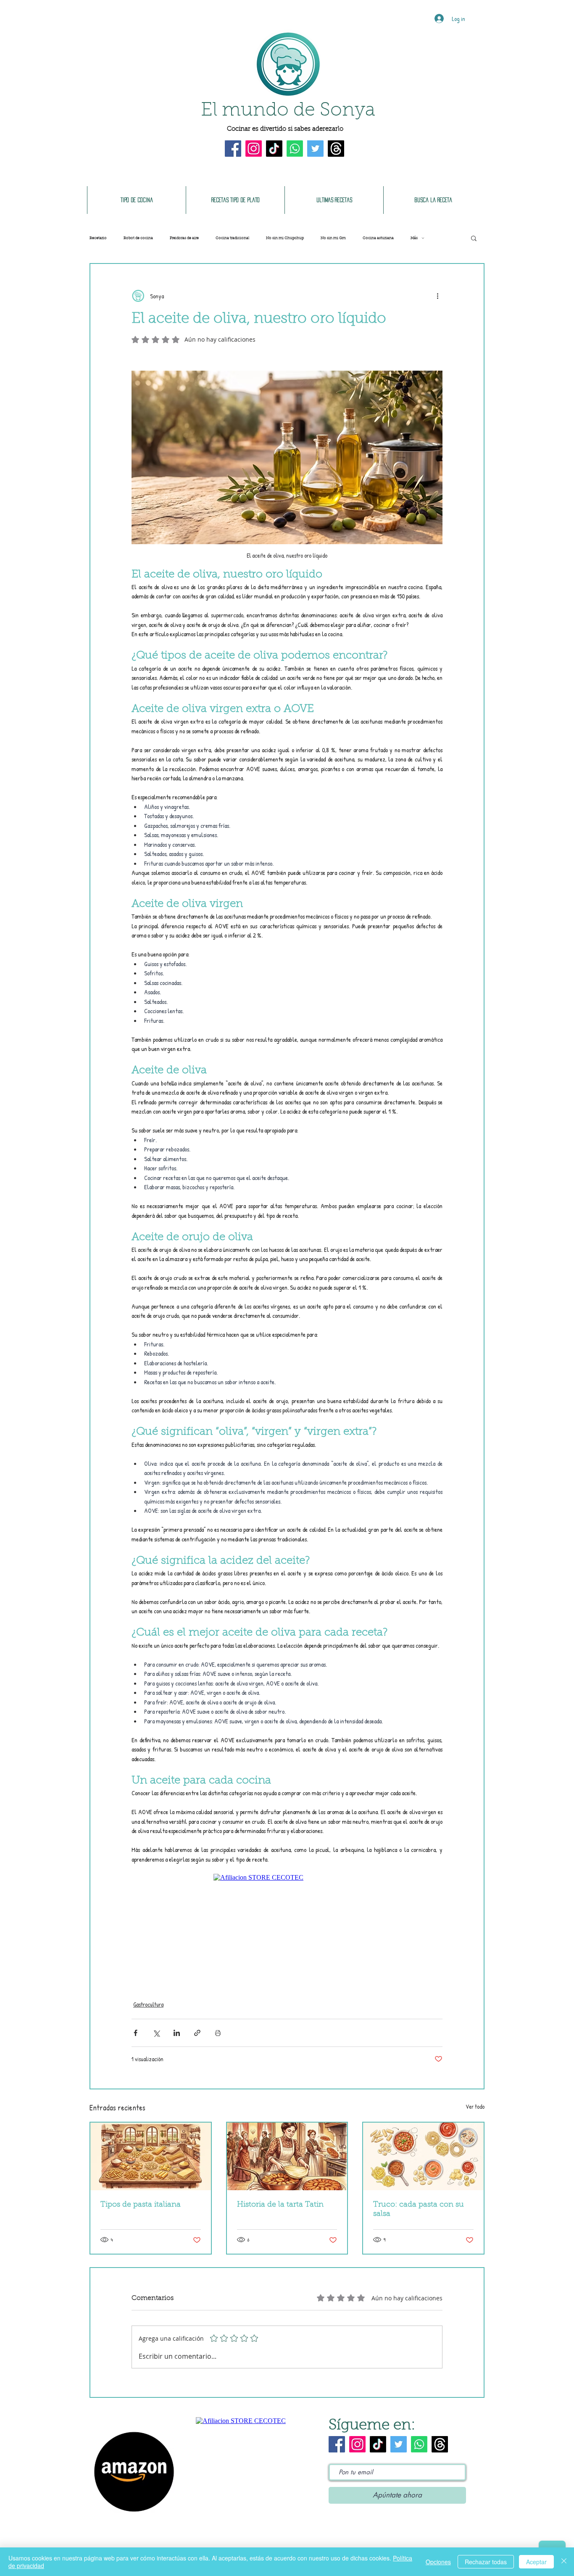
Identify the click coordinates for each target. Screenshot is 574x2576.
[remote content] (287, 1927)
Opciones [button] (438, 2562)
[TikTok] (274, 149)
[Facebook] (233, 149)
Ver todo (475, 2106)
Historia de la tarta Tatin (280, 2205)
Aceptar (536, 2562)
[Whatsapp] (295, 149)
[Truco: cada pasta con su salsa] (423, 2156)
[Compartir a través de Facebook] (136, 2033)
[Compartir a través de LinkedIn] (177, 2033)
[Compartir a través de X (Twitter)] (156, 2033)
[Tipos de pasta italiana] (151, 2156)
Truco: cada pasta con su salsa (419, 2210)
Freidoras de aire (184, 238)
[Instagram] (254, 149)
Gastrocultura (148, 2004)
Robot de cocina (138, 238)
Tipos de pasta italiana (141, 2205)
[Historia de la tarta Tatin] (287, 2156)
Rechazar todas (486, 2562)
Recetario (98, 238)
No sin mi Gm (333, 238)
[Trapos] (336, 149)
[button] (474, 238)
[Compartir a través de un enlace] (197, 2033)
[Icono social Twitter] (315, 149)
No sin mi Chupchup (285, 238)
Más (414, 238)
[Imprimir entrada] (218, 2033)
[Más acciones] (437, 296)
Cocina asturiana (378, 238)
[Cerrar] (564, 2562)
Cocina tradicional (232, 238)
